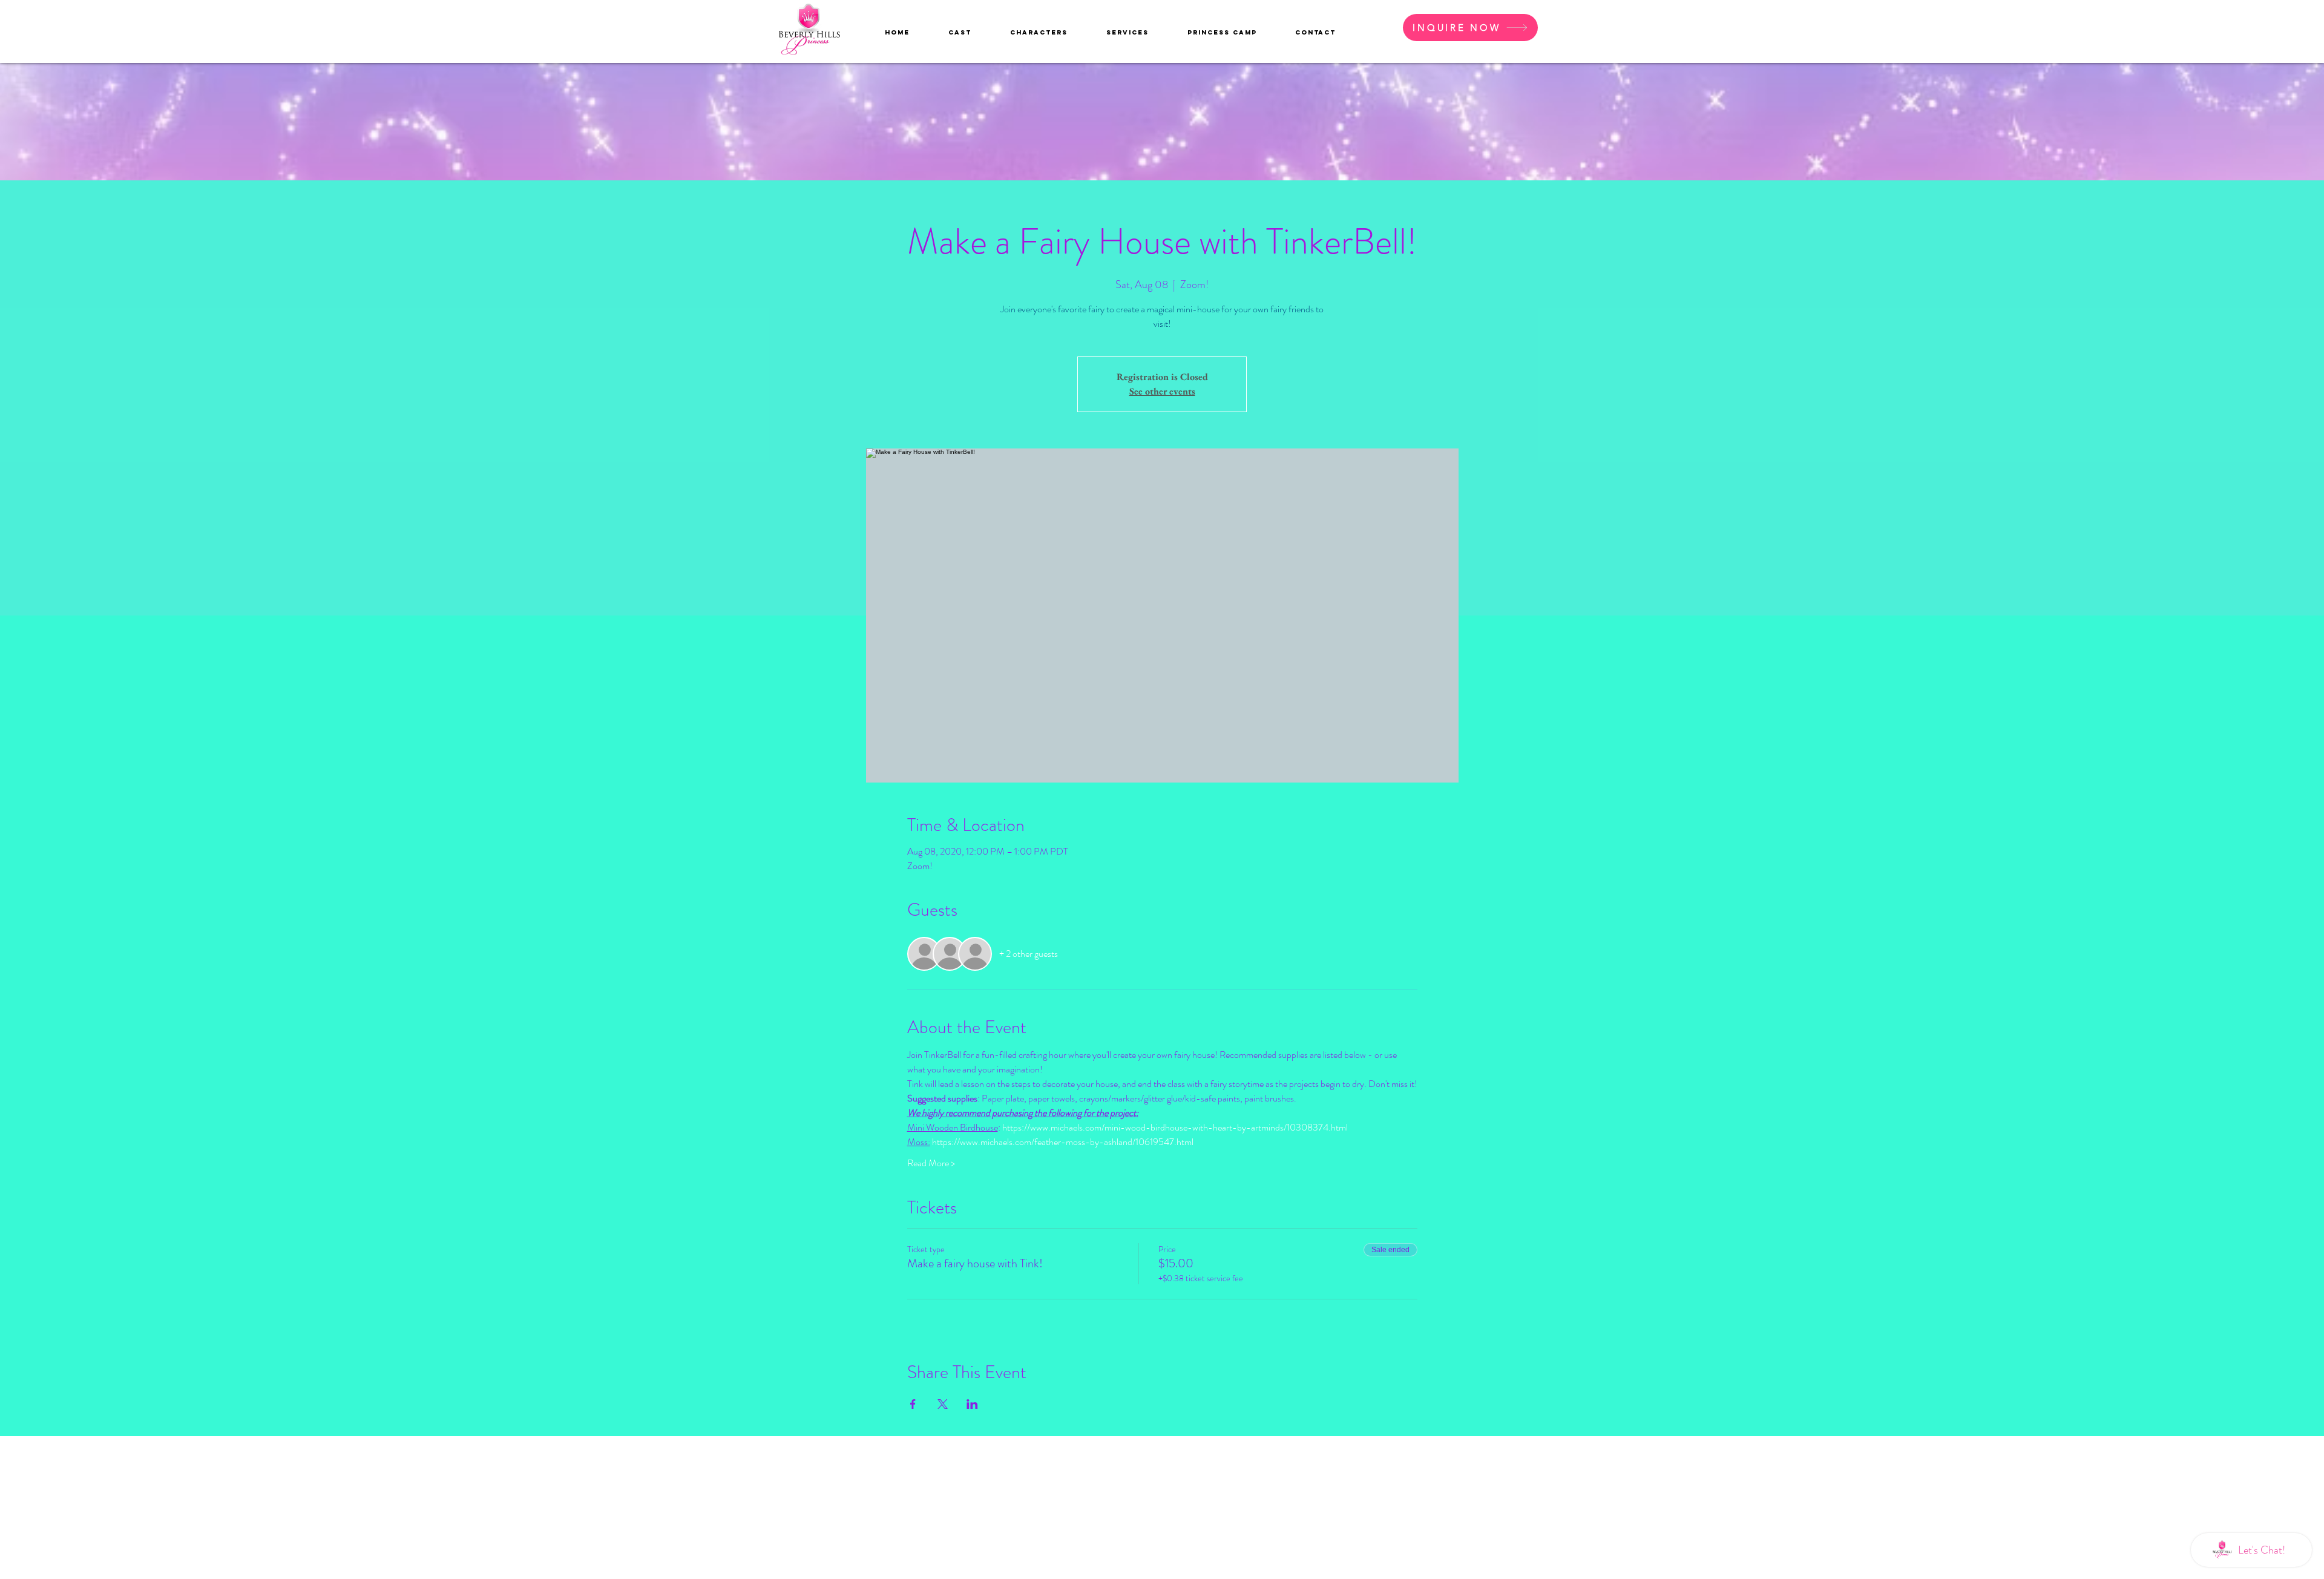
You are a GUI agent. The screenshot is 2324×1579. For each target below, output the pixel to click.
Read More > (931, 1163)
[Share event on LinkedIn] (972, 1404)
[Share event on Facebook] (913, 1404)
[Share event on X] (943, 1404)
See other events (1162, 391)
